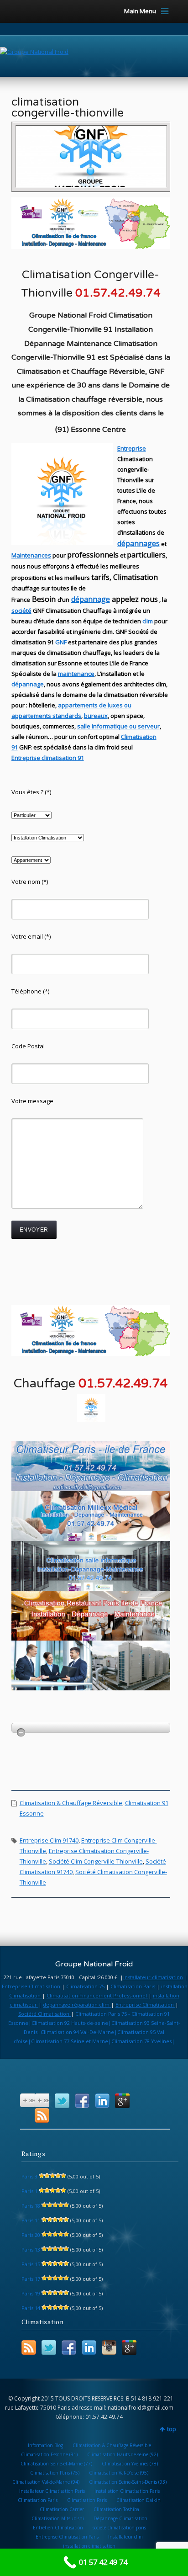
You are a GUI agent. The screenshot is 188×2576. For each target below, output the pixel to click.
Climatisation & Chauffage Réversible (71, 1803)
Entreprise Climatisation (31, 1986)
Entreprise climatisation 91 (48, 758)
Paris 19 (31, 2293)
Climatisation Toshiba (116, 2509)
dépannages (138, 543)
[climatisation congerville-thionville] (91, 156)
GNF (61, 642)
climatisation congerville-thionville (68, 107)
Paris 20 (31, 2235)
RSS (42, 2115)
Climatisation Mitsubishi (58, 2518)
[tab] (91, 1728)
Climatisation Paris (133, 1986)
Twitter (62, 2101)
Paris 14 (31, 2308)
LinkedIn (102, 2101)
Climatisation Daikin (138, 2500)
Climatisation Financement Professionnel (97, 1995)
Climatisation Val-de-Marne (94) (46, 2482)
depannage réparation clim (77, 2005)
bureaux (96, 716)
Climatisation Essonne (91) (49, 2454)
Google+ (122, 2101)
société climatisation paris (119, 2528)
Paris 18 (31, 2206)
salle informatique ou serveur (118, 726)
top (172, 2429)
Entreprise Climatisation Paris (67, 2537)
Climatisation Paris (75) (55, 2473)
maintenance (76, 674)
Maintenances (31, 555)
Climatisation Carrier (62, 2509)
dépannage (91, 599)
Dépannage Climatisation (120, 2518)
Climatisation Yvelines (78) (130, 2464)
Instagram (109, 2348)
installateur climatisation (153, 1977)
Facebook (82, 2101)
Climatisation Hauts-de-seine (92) (123, 2454)
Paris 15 (31, 2264)
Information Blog (45, 2445)
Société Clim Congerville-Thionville (96, 1861)
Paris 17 (31, 2279)
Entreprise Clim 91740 (49, 1840)
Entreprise (132, 448)
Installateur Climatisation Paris (52, 2491)
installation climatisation (89, 2546)
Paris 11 (31, 2220)
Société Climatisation (44, 2014)
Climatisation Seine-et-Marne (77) (56, 2464)
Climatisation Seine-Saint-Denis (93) (128, 2482)
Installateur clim (125, 2537)
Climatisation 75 (85, 1986)
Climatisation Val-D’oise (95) (119, 2473)
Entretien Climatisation (58, 2528)
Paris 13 (31, 2249)
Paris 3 (29, 2176)
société (21, 611)
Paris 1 (29, 2191)
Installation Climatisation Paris (127, 2491)
